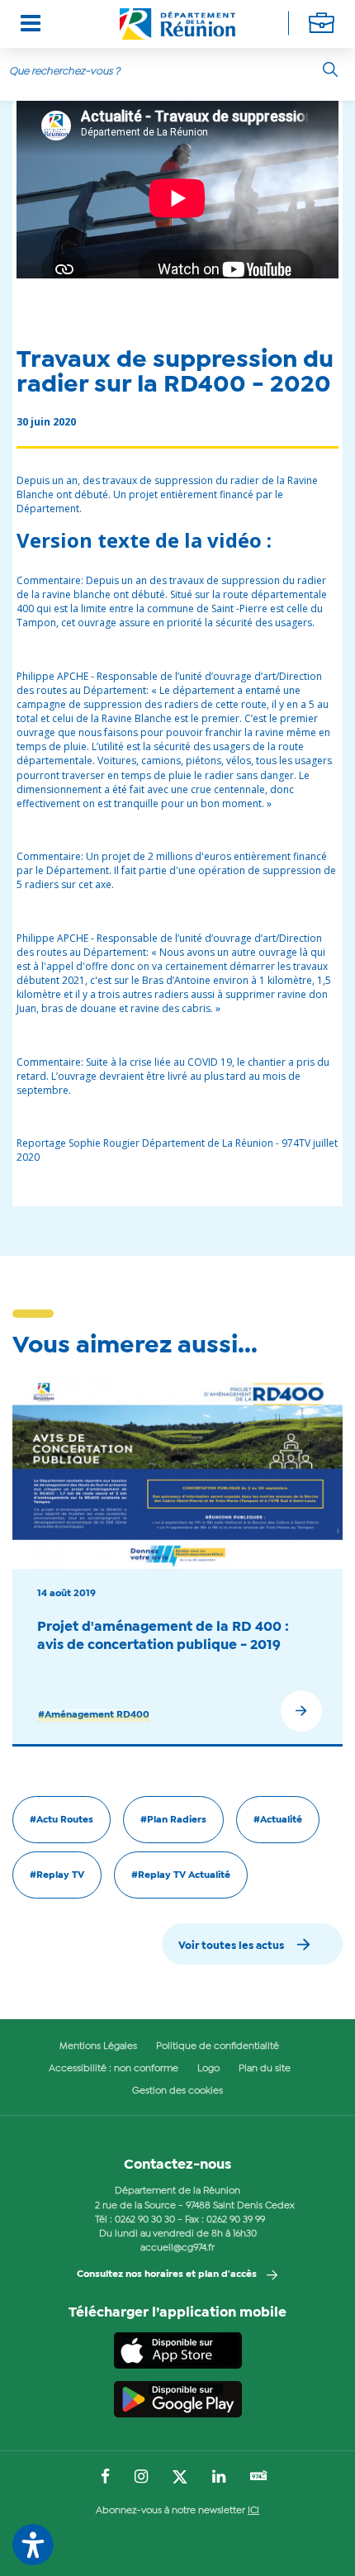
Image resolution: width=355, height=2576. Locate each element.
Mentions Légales (98, 2046)
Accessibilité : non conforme (114, 2069)
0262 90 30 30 (145, 2220)
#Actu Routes (62, 1820)
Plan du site (265, 2069)
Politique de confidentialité (218, 2046)
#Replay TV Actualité (181, 1875)
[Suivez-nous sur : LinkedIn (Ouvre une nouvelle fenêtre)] (219, 2478)
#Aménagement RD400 (94, 1715)
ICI (253, 2511)
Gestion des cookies (177, 2091)
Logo (208, 2069)
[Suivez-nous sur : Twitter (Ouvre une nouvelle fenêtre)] (180, 2478)
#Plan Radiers (173, 1820)
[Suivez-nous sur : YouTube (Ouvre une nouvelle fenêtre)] (259, 2477)
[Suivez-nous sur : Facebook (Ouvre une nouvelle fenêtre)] (105, 2478)
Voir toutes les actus (231, 1946)
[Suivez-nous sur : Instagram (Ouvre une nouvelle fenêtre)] (141, 2478)
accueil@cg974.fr (177, 2248)
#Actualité (278, 1820)
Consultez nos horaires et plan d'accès (167, 2274)
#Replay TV (57, 1875)
